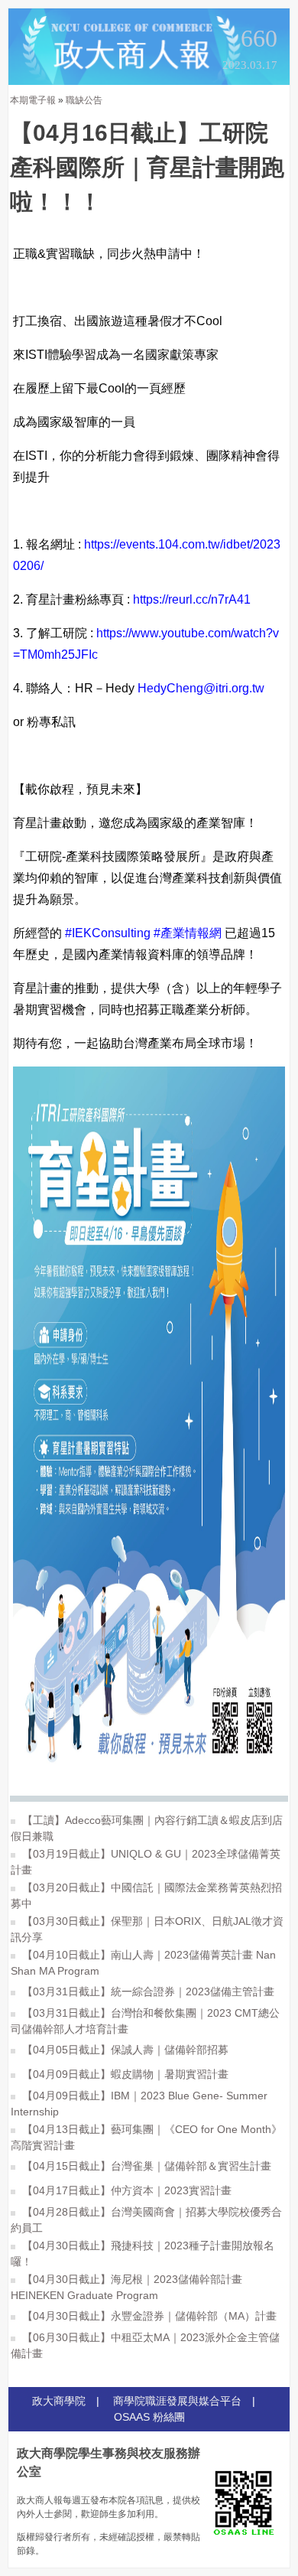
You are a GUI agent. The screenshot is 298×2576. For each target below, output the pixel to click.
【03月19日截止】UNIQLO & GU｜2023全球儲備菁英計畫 (146, 1862)
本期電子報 (33, 100)
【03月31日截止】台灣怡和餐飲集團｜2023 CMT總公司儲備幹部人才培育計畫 (145, 2021)
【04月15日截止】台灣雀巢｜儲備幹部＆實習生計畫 (145, 2166)
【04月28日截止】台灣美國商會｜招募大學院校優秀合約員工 (146, 2220)
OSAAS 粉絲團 (149, 2417)
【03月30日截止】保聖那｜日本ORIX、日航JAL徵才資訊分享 (147, 1929)
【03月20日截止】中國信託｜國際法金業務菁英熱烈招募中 (146, 1895)
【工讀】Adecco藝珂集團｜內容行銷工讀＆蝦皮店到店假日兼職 (147, 1828)
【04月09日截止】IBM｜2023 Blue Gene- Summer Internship (139, 2104)
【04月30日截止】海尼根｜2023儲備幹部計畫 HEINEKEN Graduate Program (126, 2287)
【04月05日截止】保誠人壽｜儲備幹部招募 (124, 2050)
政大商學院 (59, 2401)
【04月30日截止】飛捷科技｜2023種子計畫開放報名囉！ (143, 2254)
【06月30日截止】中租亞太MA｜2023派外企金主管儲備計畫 (145, 2345)
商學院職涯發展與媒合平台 (177, 2401)
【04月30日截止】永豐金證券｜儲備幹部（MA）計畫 (148, 2316)
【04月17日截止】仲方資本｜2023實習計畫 (125, 2190)
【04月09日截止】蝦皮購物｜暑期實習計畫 (124, 2074)
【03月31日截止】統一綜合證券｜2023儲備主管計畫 (147, 1991)
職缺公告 (84, 100)
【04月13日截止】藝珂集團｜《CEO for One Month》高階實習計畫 (146, 2137)
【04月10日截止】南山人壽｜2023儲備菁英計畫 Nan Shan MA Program (143, 1963)
